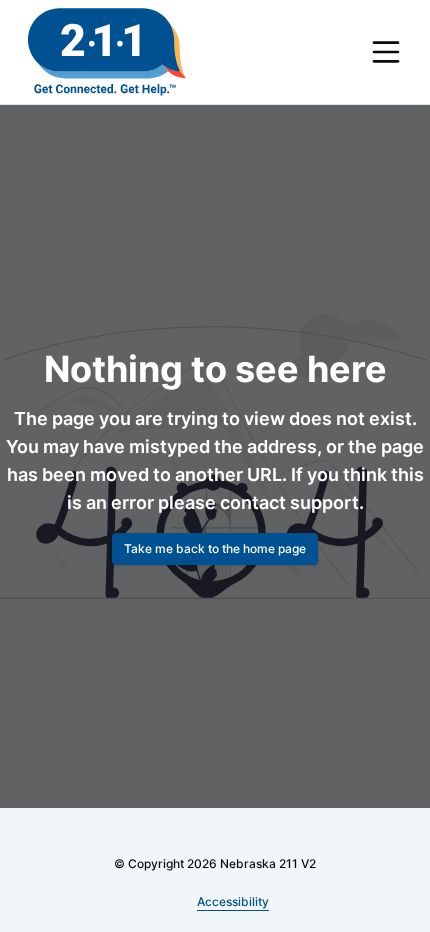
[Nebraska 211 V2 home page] (107, 52)
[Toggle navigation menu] (386, 52)
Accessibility (233, 901)
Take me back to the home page (215, 548)
